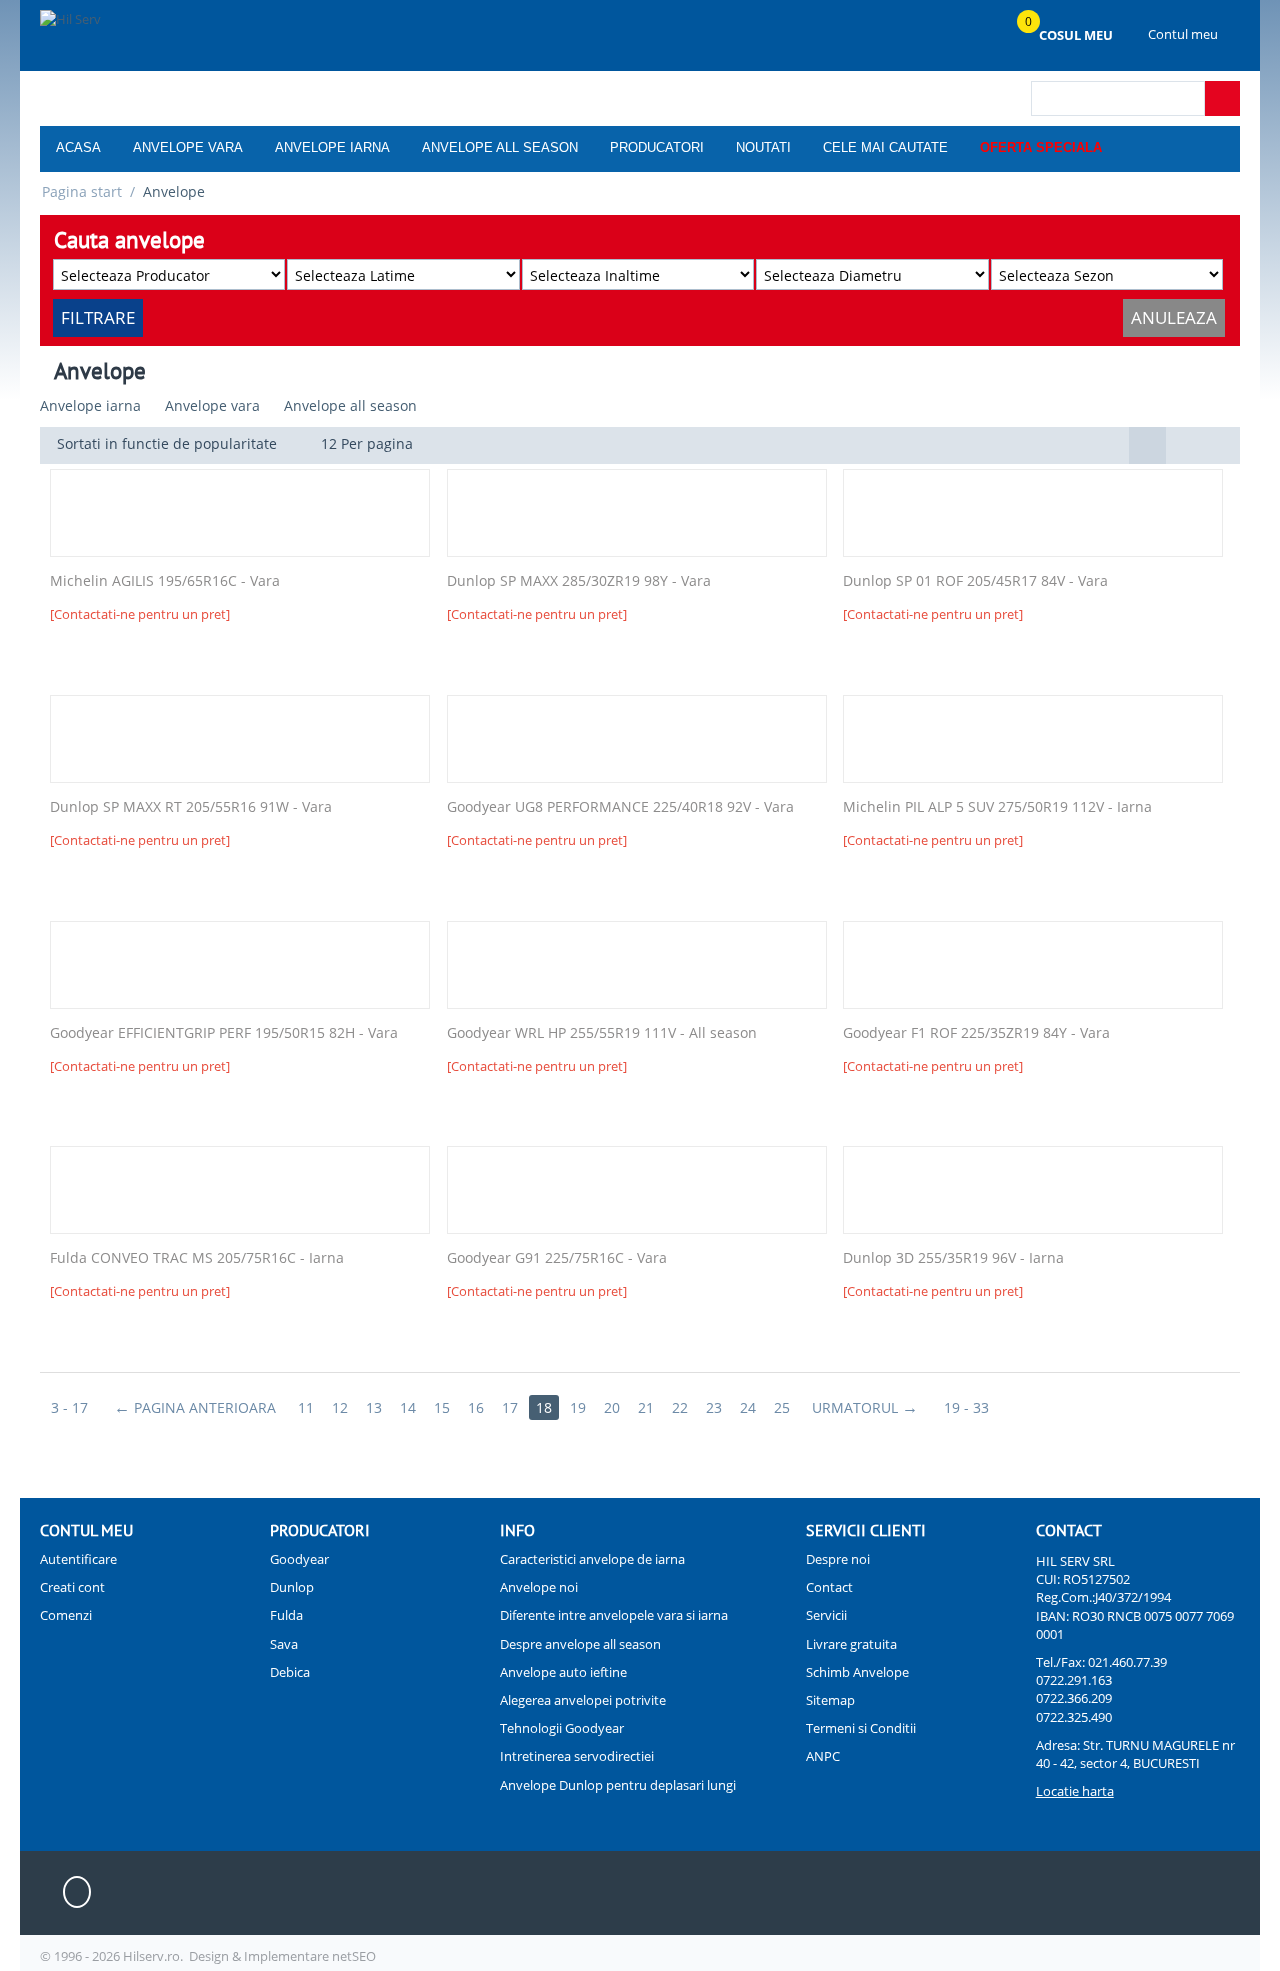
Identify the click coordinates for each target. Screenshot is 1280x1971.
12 (340, 1407)
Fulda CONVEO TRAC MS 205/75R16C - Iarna (197, 1258)
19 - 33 (966, 1407)
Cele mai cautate (885, 147)
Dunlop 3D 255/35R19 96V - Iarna (953, 1258)
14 (408, 1407)
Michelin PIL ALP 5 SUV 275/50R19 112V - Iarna (997, 807)
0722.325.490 (1074, 1717)
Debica (290, 1672)
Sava (284, 1644)
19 (578, 1407)
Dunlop (292, 1587)
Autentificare (78, 1559)
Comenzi (66, 1615)
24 (748, 1407)
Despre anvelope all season (580, 1644)
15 (442, 1407)
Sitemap (830, 1700)
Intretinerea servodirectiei (577, 1756)
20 (612, 1407)
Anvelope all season (500, 147)
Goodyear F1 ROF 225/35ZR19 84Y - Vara (976, 1033)
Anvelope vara (188, 147)
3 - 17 (69, 1407)
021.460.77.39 (1127, 1662)
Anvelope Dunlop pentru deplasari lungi (618, 1785)
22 (680, 1407)
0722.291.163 (1074, 1680)
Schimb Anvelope (857, 1672)
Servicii (826, 1615)
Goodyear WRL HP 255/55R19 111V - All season (602, 1033)
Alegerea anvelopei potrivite (583, 1700)
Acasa (78, 147)
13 (374, 1407)
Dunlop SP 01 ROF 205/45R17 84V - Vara (975, 581)
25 (782, 1407)
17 (510, 1407)
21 (646, 1407)
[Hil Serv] (142, 37)
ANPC (823, 1756)
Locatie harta (1075, 1791)
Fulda (286, 1615)
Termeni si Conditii (861, 1728)
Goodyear (299, 1559)
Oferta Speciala (1041, 147)
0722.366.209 (1074, 1698)
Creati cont (72, 1587)
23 (714, 1407)
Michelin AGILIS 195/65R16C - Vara (165, 581)
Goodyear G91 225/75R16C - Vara (557, 1258)
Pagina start (82, 191)
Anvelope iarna (332, 147)
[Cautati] (1222, 98)
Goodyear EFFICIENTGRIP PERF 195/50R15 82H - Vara (224, 1033)
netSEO (354, 1956)
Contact (829, 1587)
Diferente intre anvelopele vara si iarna (614, 1615)
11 (306, 1407)
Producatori (657, 147)
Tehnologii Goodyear (562, 1728)
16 (476, 1407)
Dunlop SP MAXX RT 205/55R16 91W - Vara (191, 807)
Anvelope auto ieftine (563, 1672)
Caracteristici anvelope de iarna (592, 1559)
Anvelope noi (539, 1587)
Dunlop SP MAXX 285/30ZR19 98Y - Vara (579, 581)
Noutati (763, 147)
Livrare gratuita (851, 1644)
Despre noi (838, 1559)
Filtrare (98, 317)
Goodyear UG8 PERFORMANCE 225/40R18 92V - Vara (620, 807)
